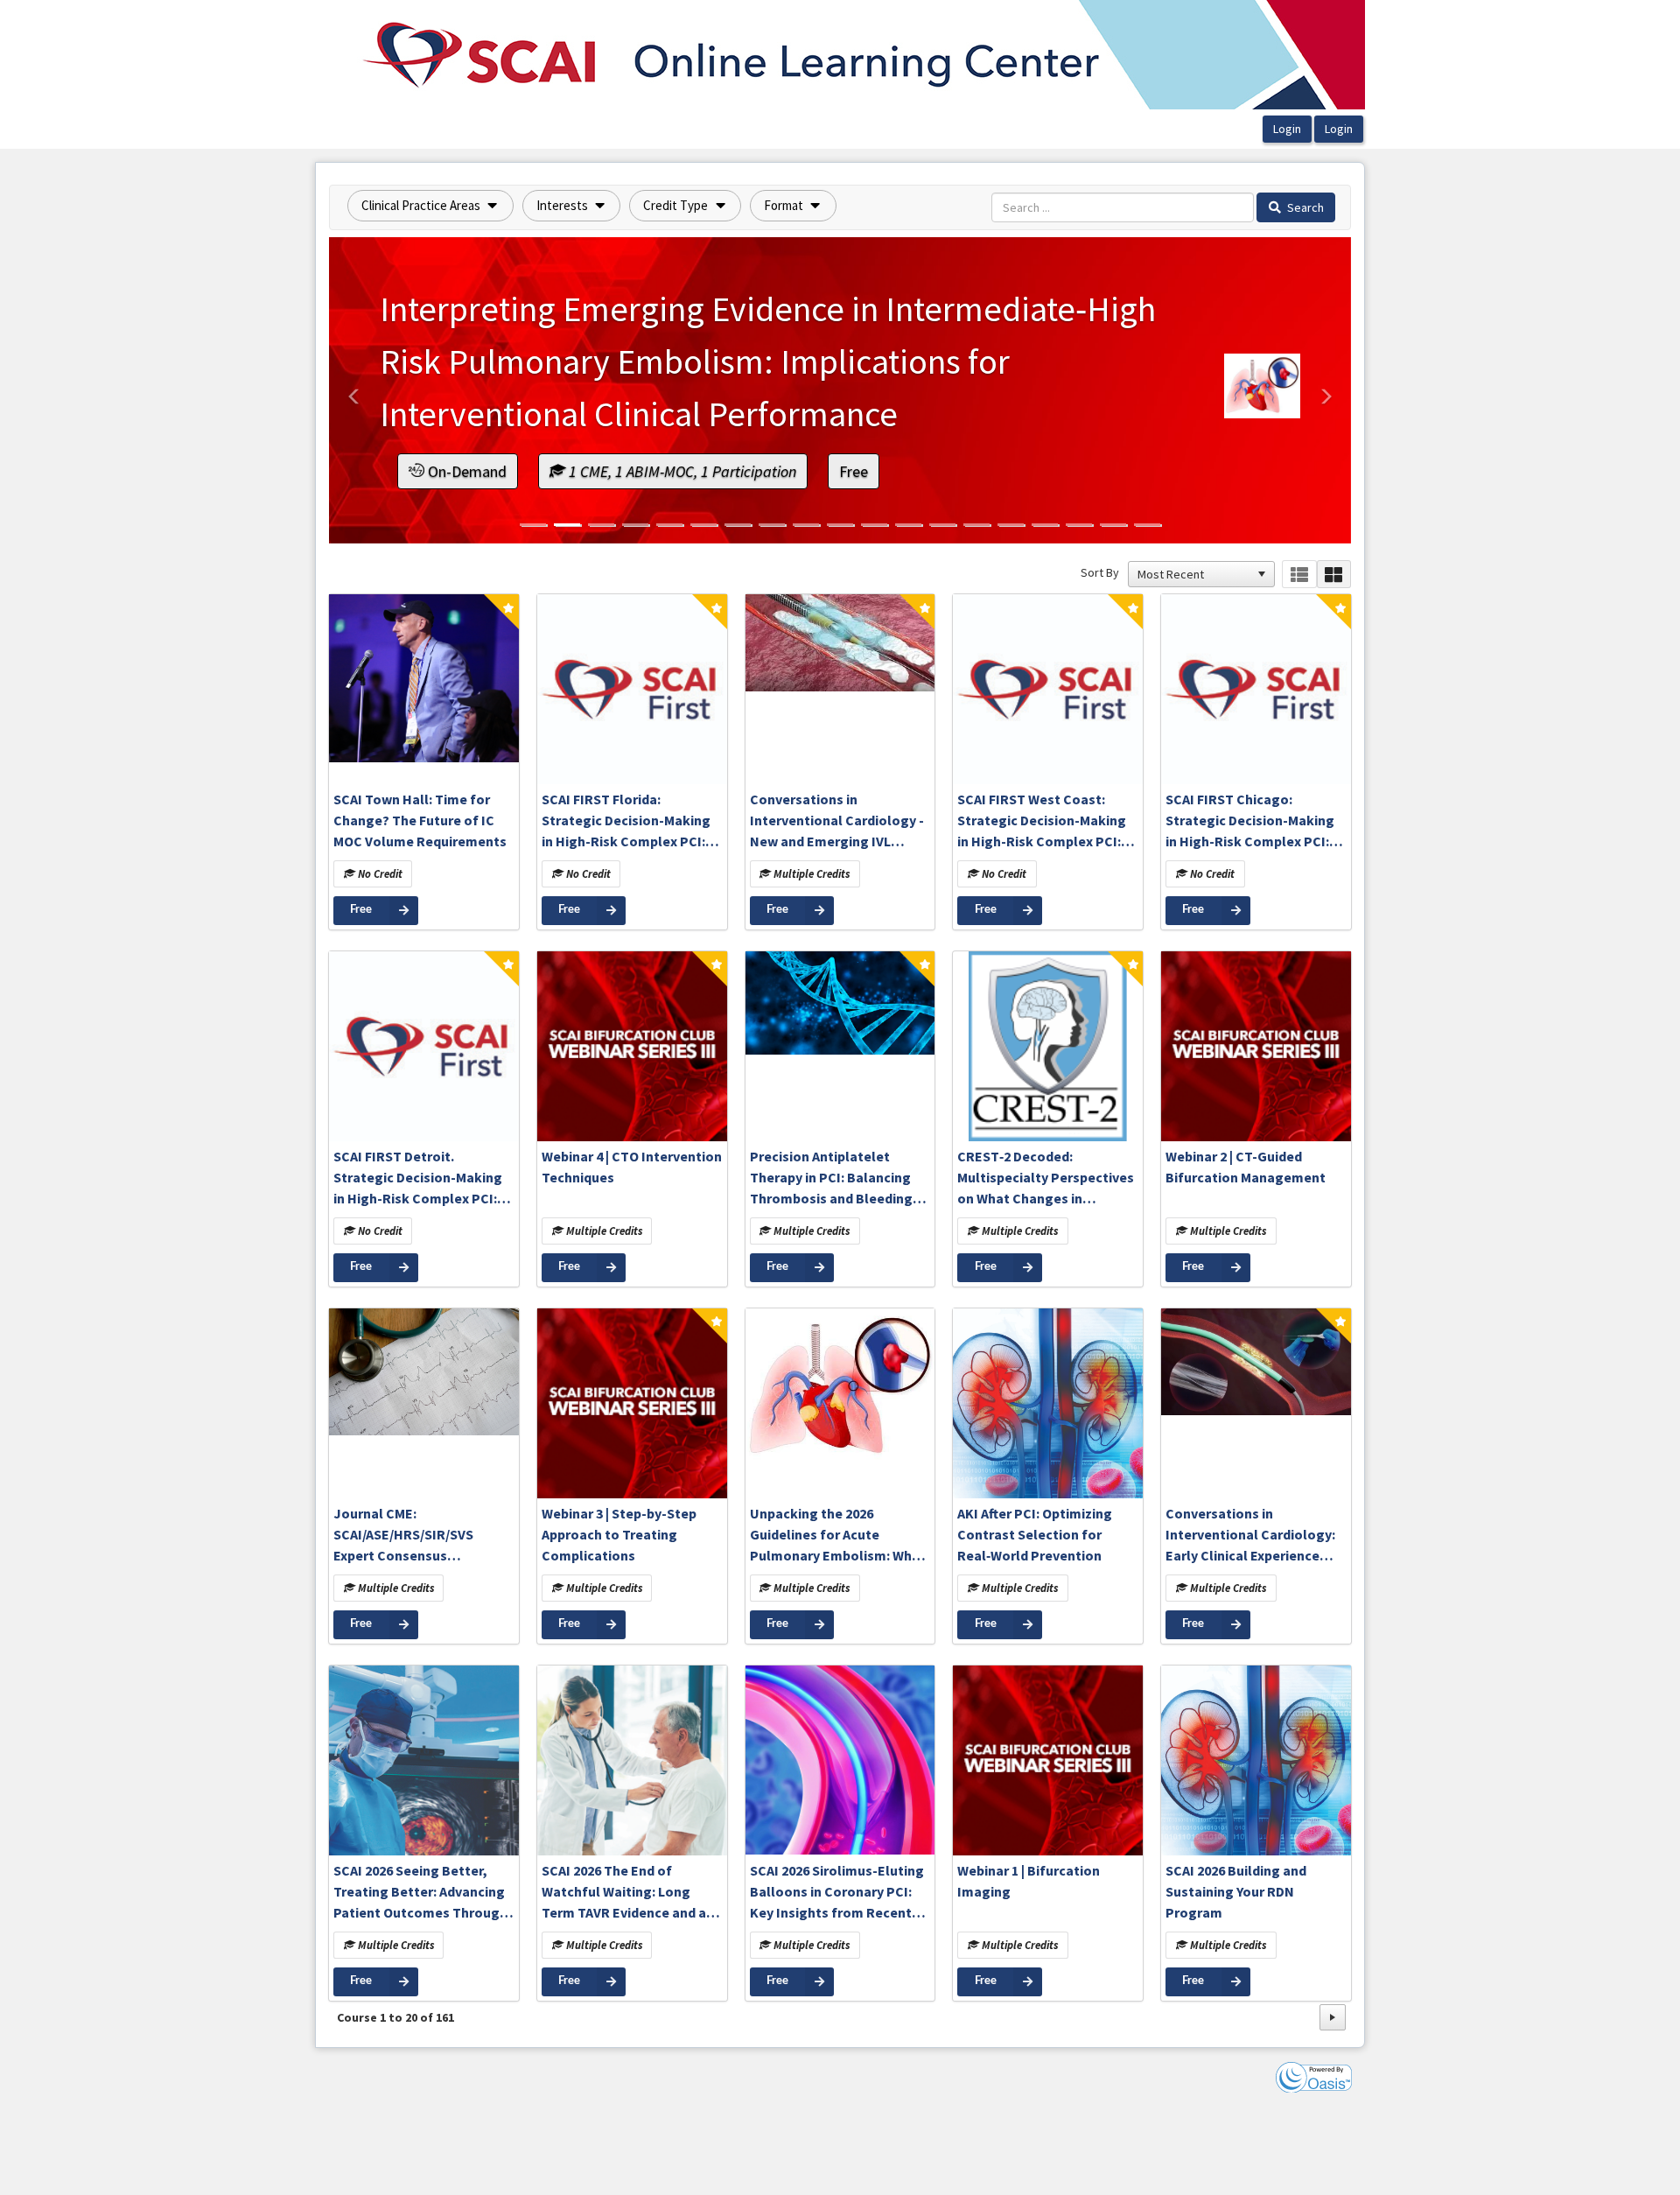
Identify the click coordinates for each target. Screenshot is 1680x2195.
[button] (430, 206)
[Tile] (1334, 575)
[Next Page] (1333, 2017)
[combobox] (1193, 574)
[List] (1299, 575)
